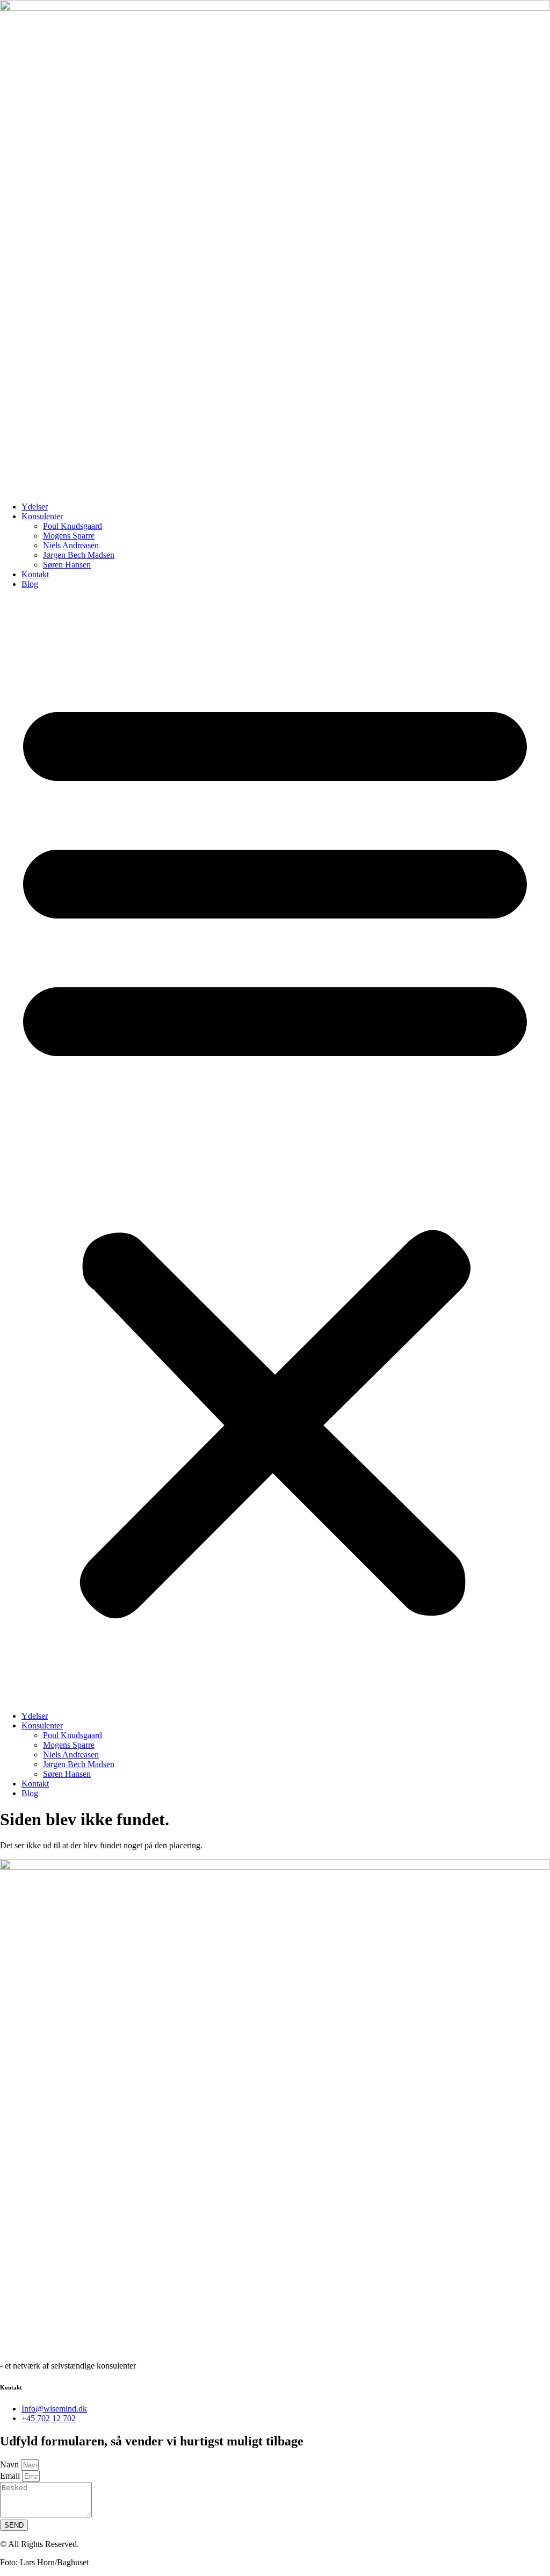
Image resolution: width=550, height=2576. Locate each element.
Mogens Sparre (69, 536)
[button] (275, 1150)
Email (11, 2476)
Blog (30, 584)
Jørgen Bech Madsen (79, 555)
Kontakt (35, 574)
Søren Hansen (67, 565)
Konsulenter (42, 516)
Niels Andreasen (71, 545)
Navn (10, 2464)
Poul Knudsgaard (73, 526)
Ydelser (35, 507)
